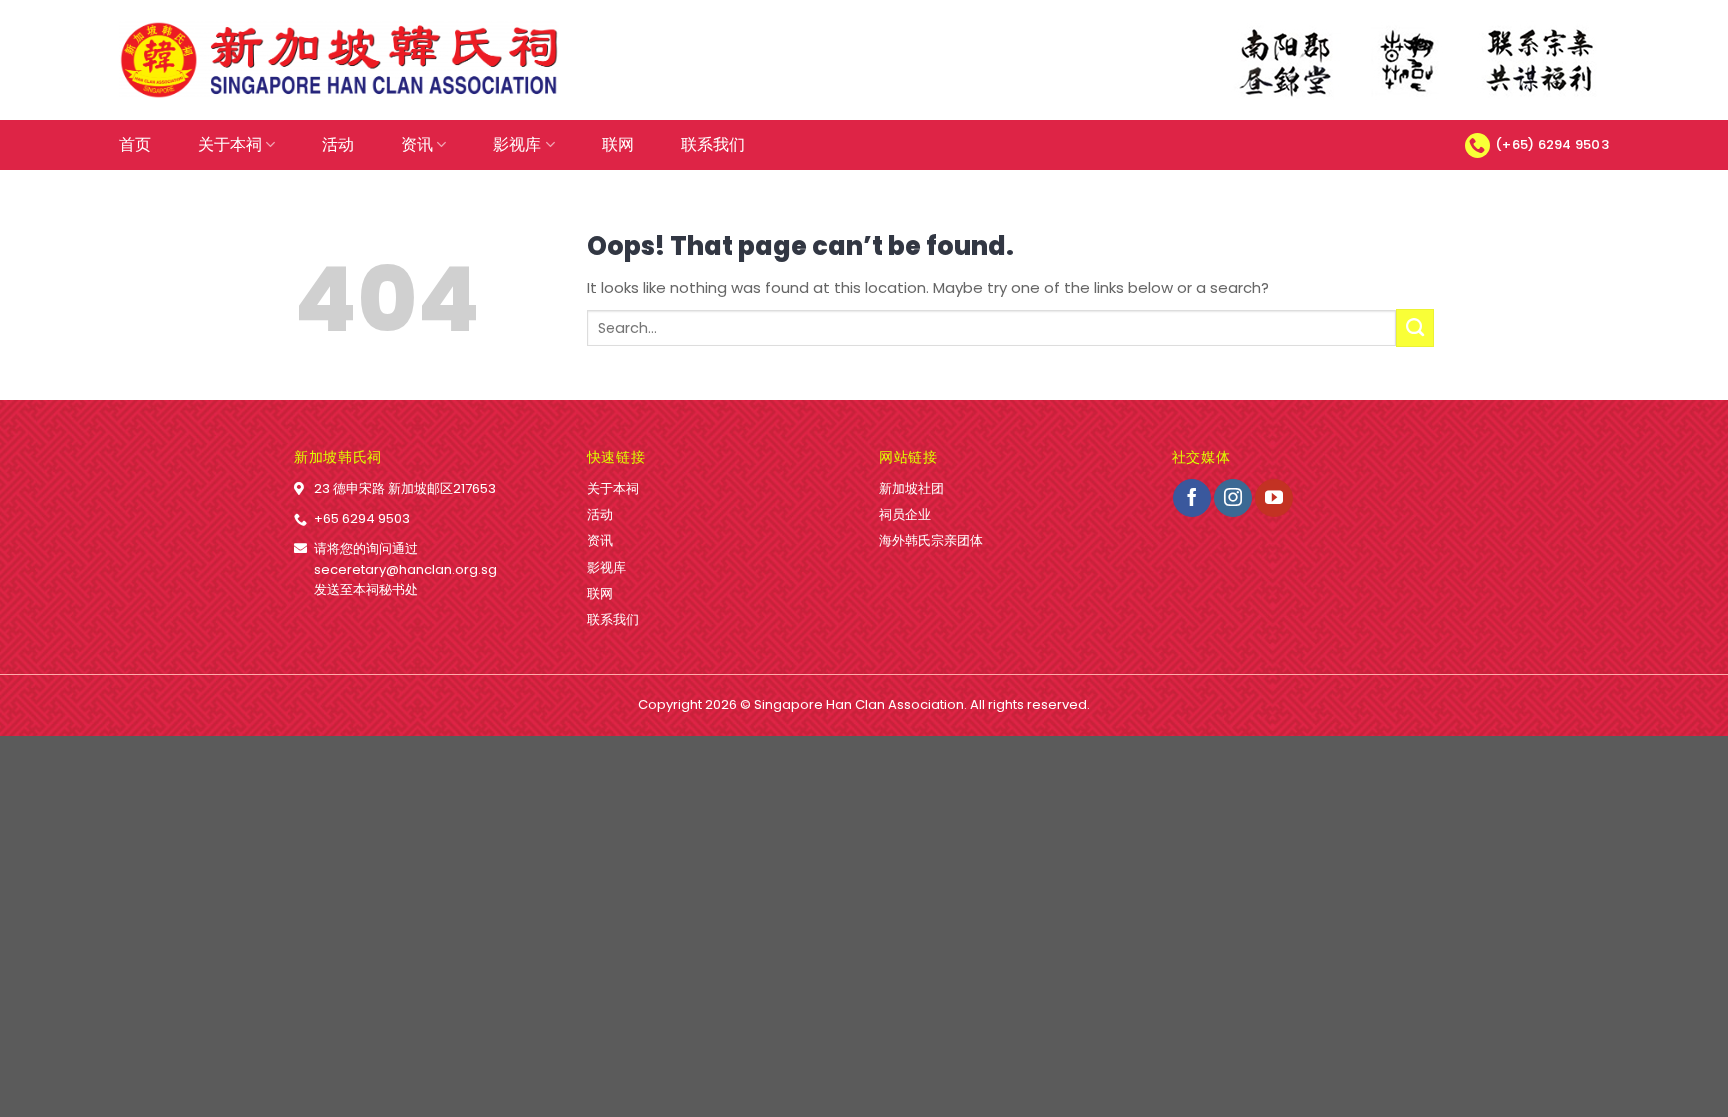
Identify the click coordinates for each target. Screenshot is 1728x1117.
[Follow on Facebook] (1192, 498)
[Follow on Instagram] (1233, 498)
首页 (135, 144)
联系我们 (713, 144)
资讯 (417, 144)
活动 (338, 144)
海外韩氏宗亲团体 (931, 540)
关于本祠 (230, 144)
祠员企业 (905, 514)
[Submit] (1415, 328)
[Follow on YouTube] (1274, 498)
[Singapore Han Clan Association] (339, 60)
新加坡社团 (911, 488)
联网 (618, 144)
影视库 (517, 144)
